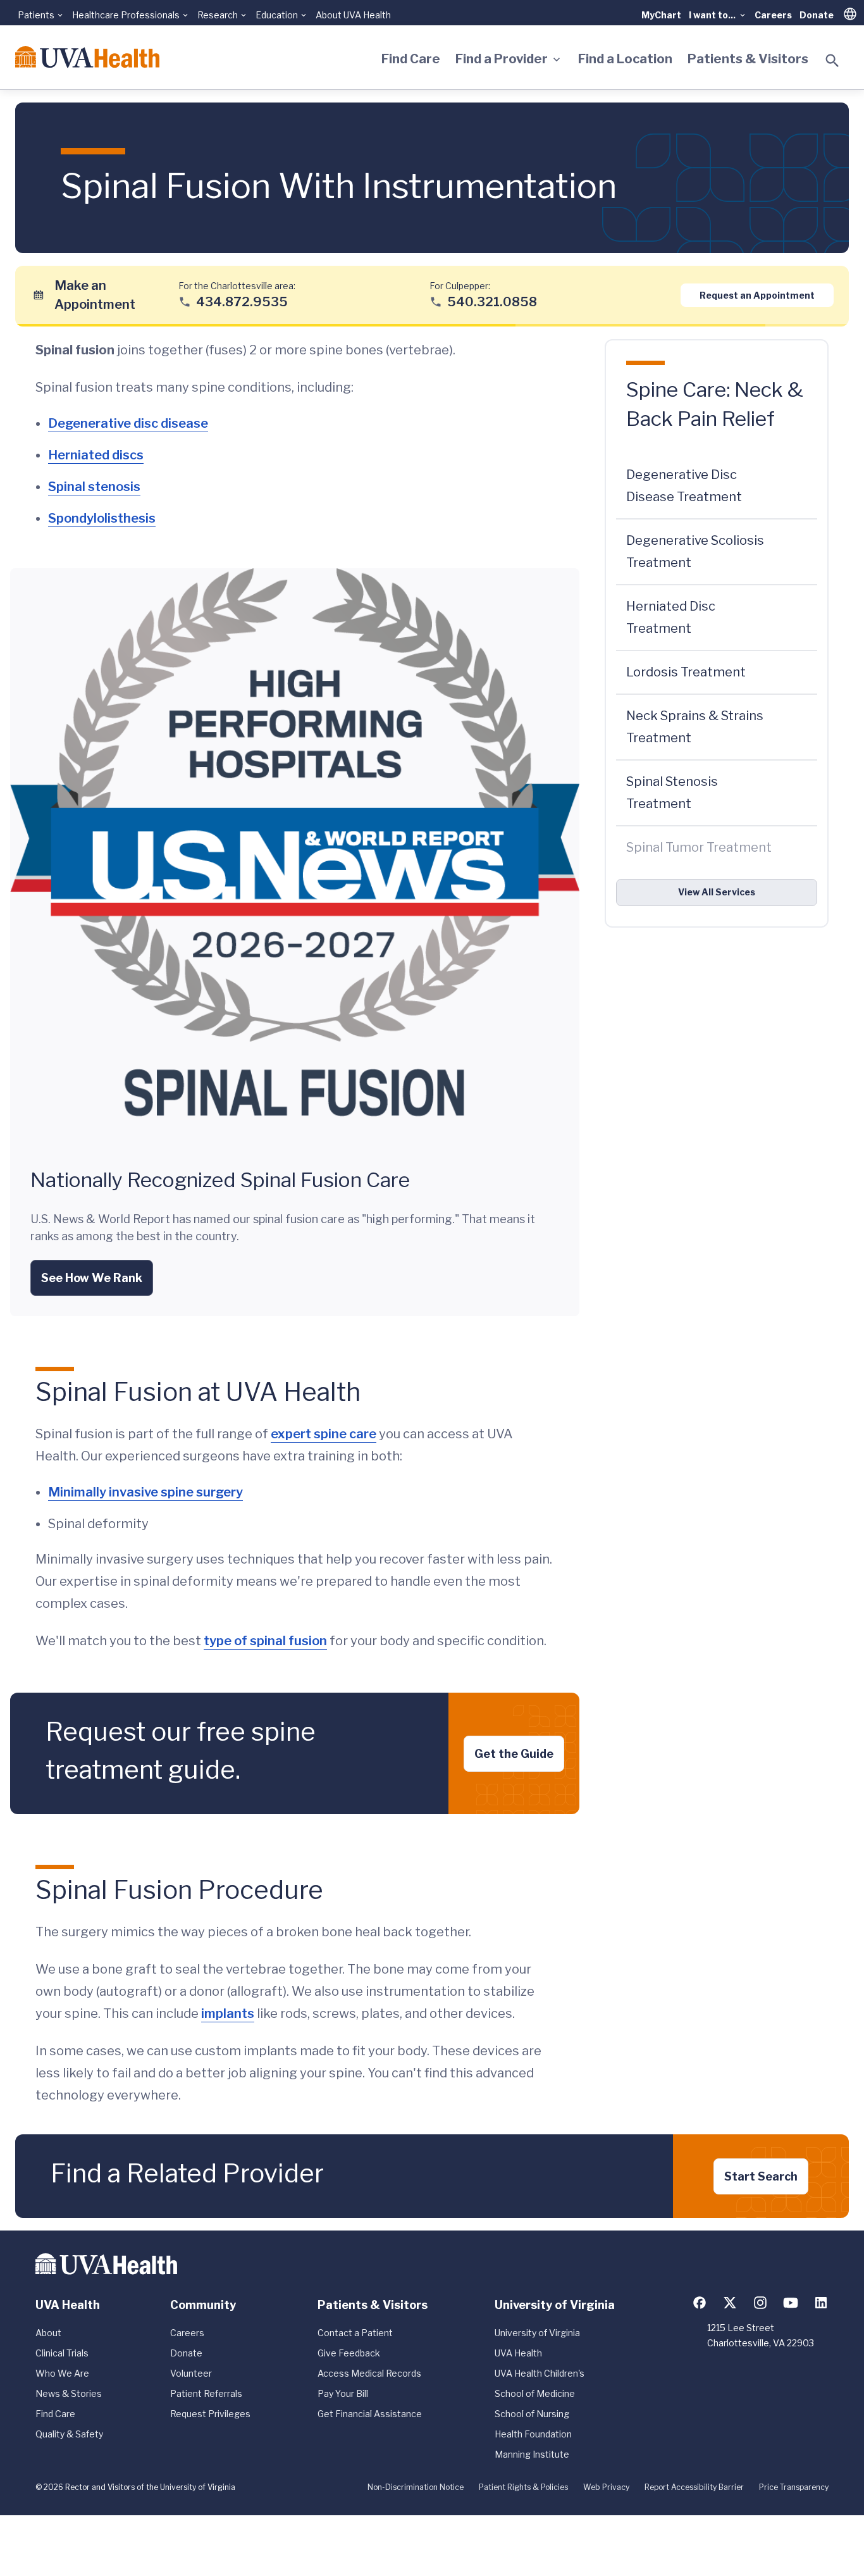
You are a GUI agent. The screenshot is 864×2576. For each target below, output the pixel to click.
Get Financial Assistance (370, 2414)
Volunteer (191, 2373)
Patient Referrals (206, 2393)
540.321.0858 (492, 301)
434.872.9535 (242, 301)
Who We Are (62, 2373)
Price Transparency (794, 2487)
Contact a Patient (355, 2333)
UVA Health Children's (540, 2373)
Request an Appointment (757, 295)
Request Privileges (210, 2414)
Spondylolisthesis (102, 518)
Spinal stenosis (94, 487)
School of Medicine (535, 2393)
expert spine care (324, 1434)
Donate (817, 15)
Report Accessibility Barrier (694, 2487)
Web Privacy (606, 2487)
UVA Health (518, 2353)
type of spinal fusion (265, 1641)
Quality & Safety (69, 2434)
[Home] (87, 57)
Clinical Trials (62, 2353)
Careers (773, 15)
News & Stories (69, 2393)
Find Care (411, 59)
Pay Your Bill (343, 2393)
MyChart (661, 15)
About (48, 2333)
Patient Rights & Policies (523, 2487)
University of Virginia (537, 2333)
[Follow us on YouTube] (791, 2303)
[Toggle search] (832, 61)
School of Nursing (532, 2414)
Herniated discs (96, 455)
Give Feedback (349, 2353)
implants (228, 2013)
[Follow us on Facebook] (700, 2303)
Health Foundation (533, 2434)
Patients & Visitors (748, 59)
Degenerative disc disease (128, 423)
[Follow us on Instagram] (760, 2303)
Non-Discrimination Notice (416, 2487)
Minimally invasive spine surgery (145, 1492)
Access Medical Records (369, 2373)
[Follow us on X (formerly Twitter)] (730, 2303)
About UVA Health (353, 15)
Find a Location (625, 59)
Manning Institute (532, 2454)
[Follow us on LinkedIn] (821, 2303)
